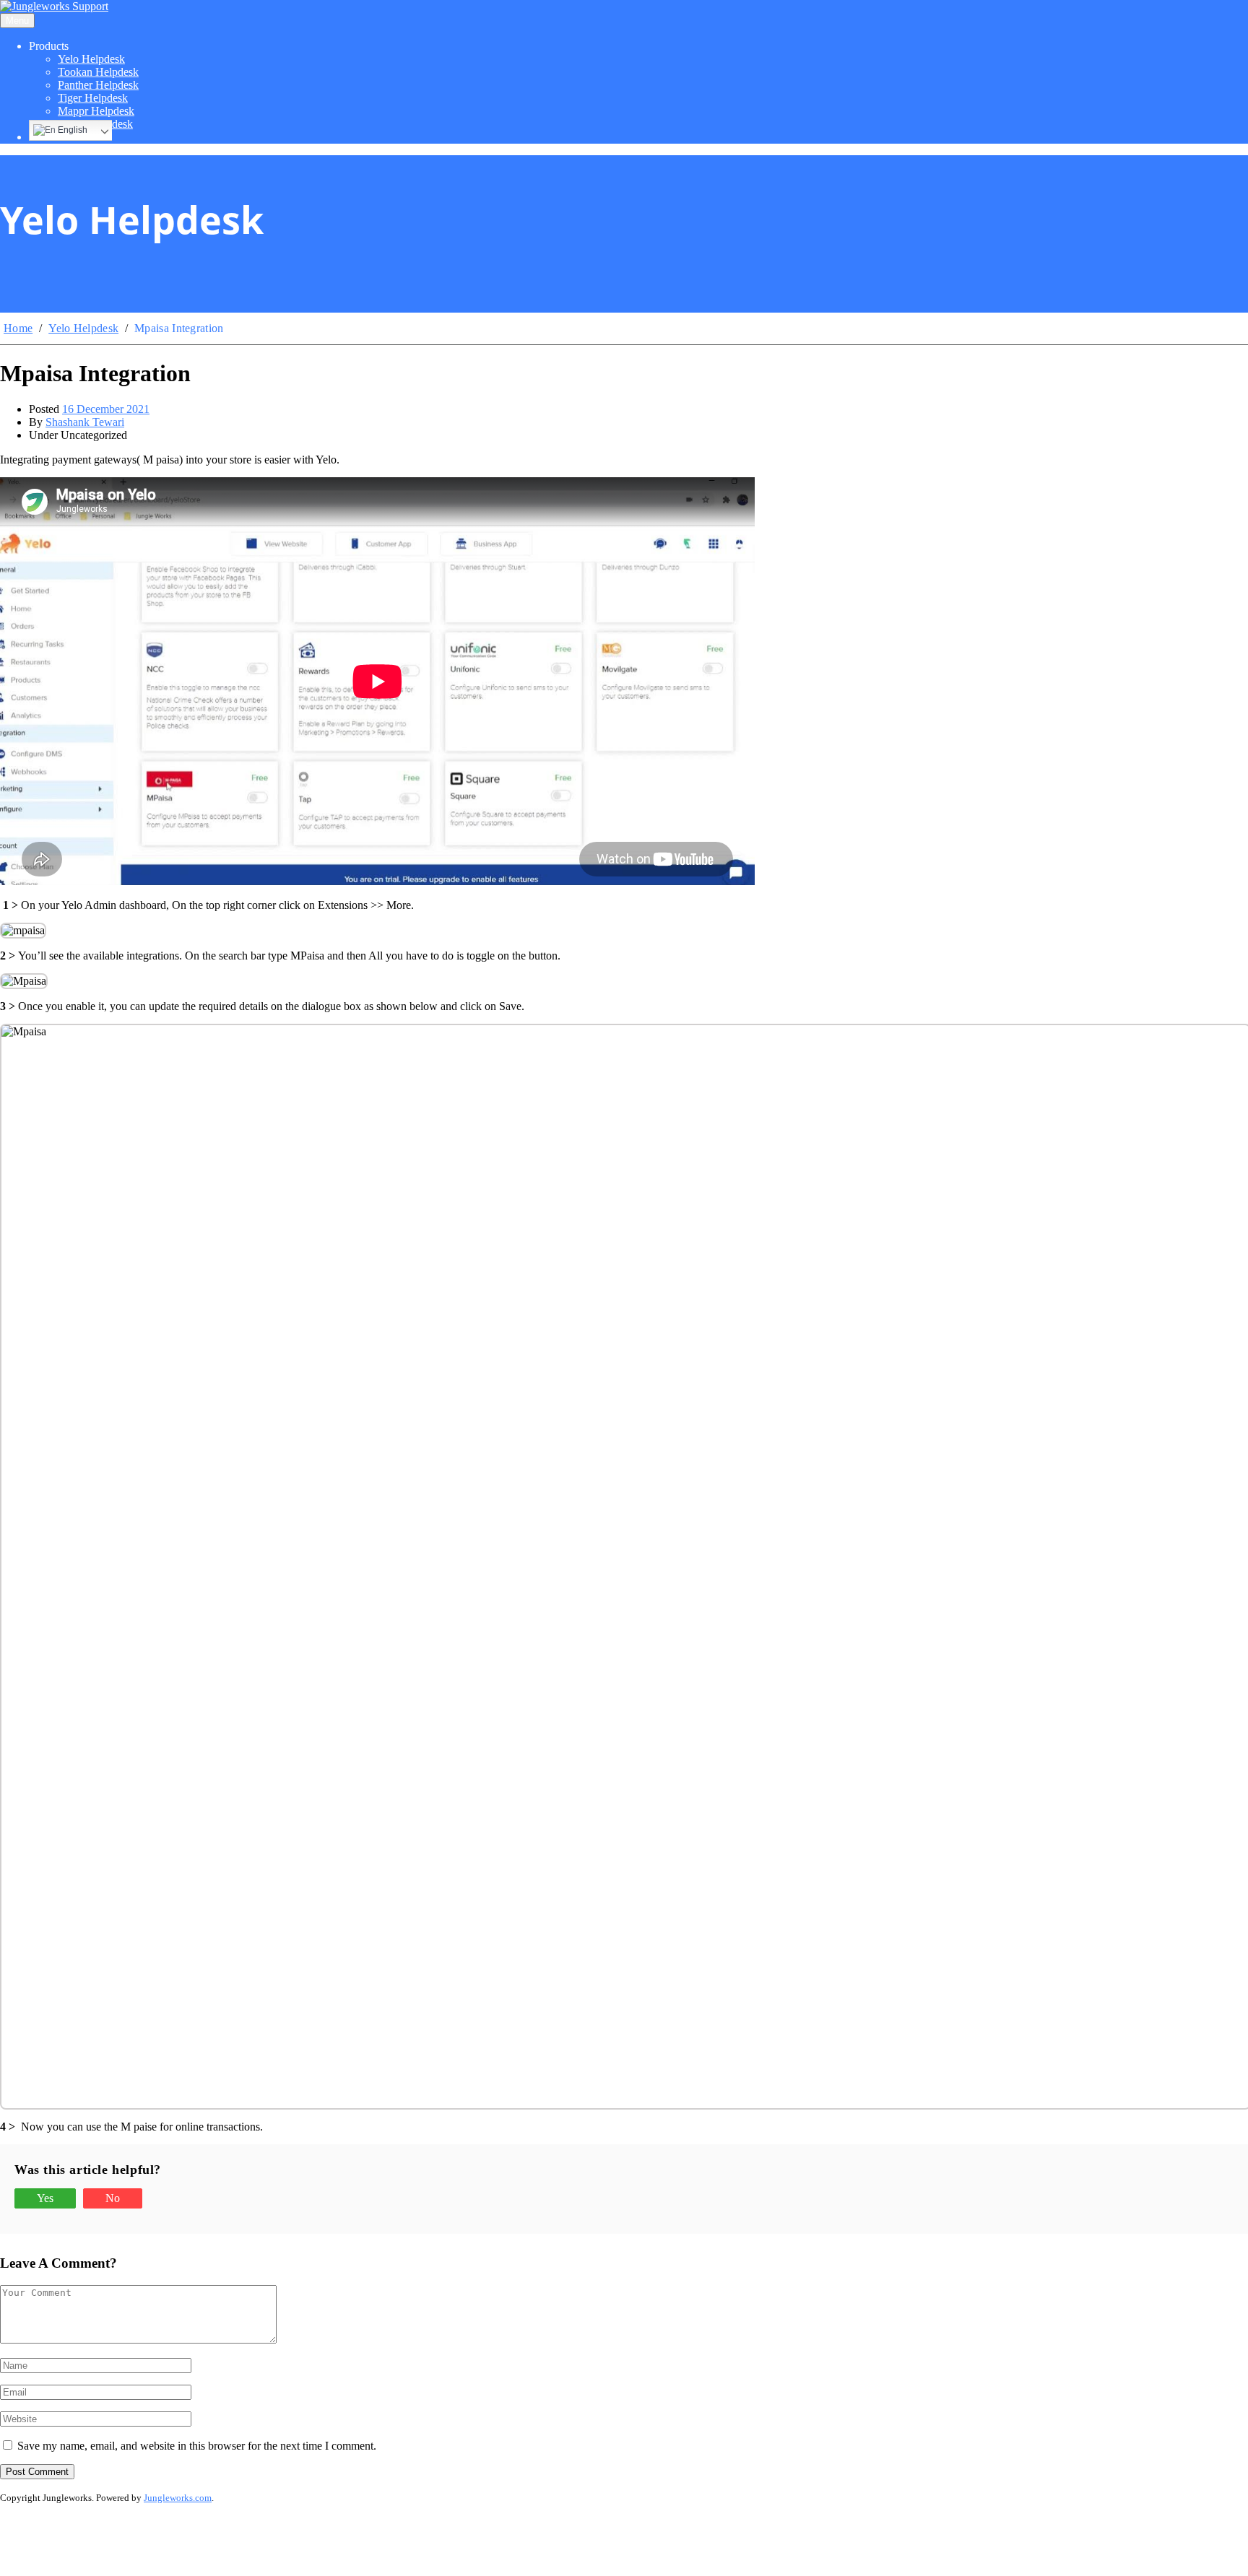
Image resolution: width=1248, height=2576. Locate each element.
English (71, 130)
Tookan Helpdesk (98, 72)
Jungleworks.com (178, 2498)
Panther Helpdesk (98, 85)
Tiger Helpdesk (93, 98)
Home (18, 328)
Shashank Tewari (85, 422)
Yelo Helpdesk (91, 59)
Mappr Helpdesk (96, 111)
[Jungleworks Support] (54, 6)
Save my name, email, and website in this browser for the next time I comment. (197, 2446)
